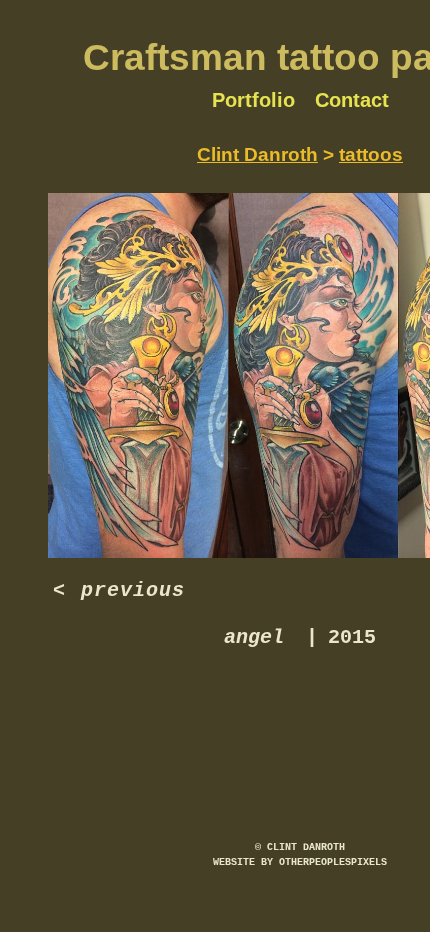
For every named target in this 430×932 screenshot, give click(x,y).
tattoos (371, 154)
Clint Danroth (257, 154)
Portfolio (253, 100)
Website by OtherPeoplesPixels (300, 862)
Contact (352, 100)
